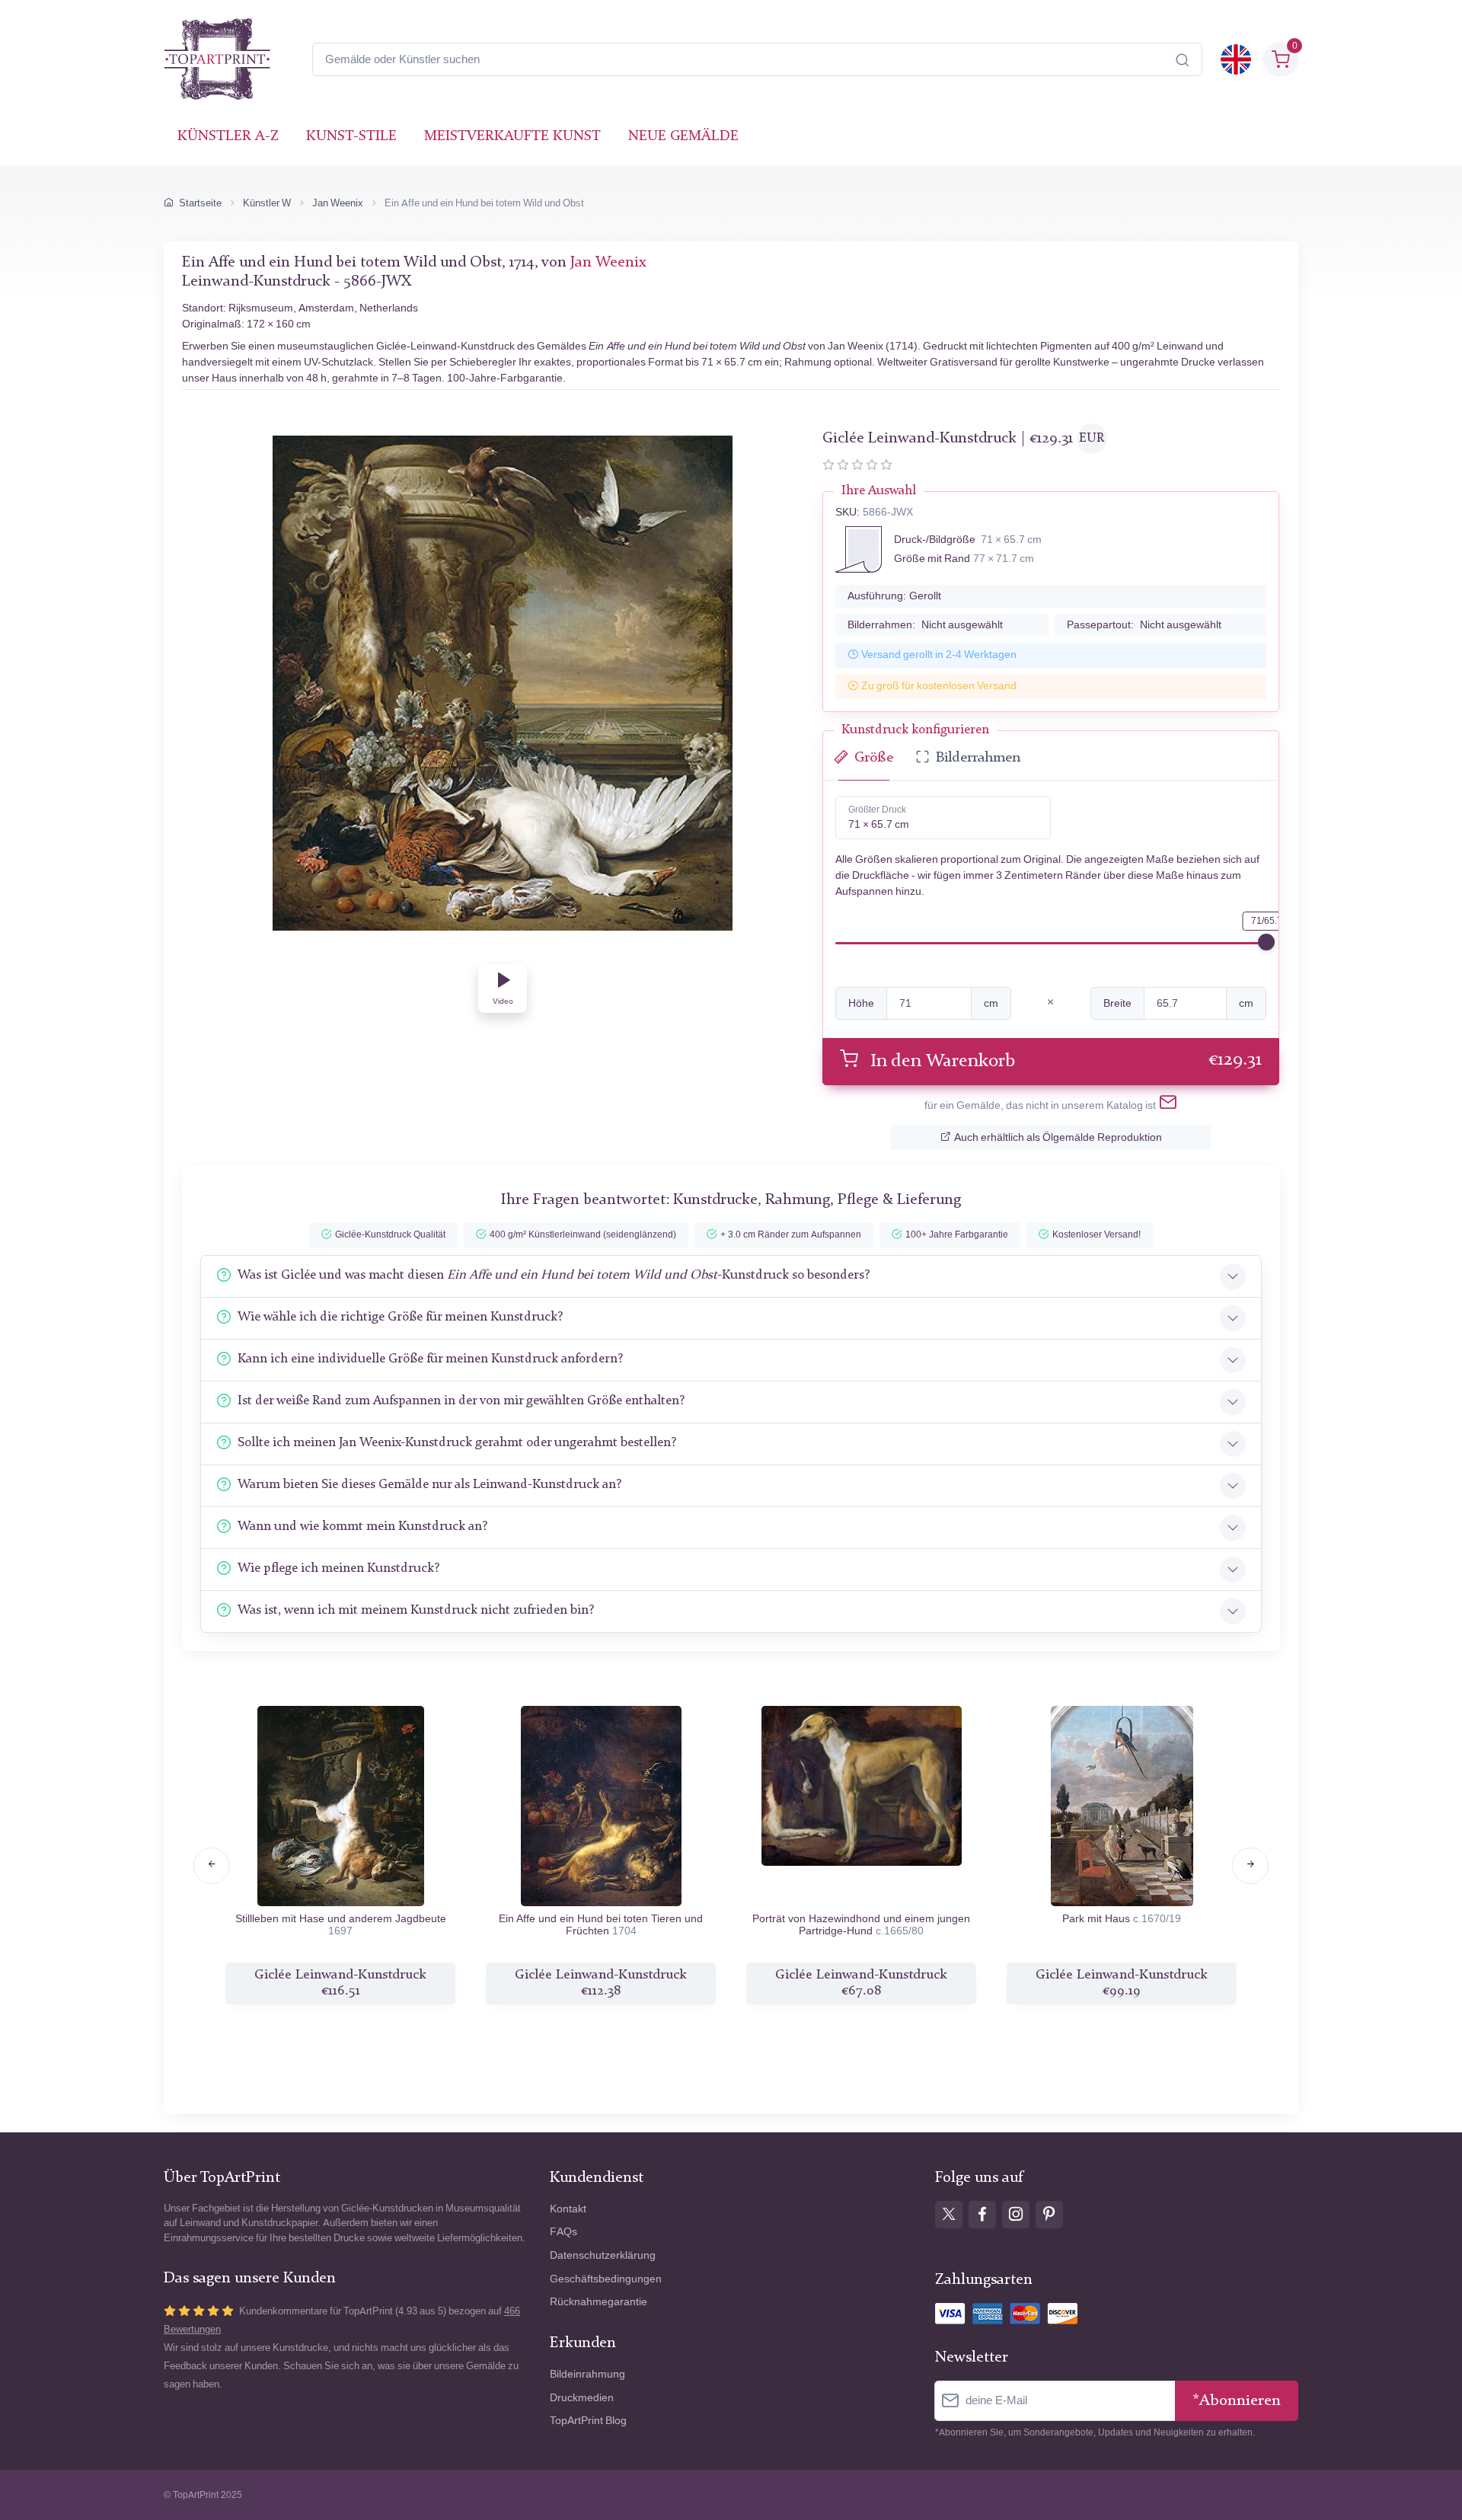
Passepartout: (1144, 625)
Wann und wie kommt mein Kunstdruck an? (362, 1527)
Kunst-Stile (351, 137)
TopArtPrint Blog (588, 2421)
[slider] (1266, 942)
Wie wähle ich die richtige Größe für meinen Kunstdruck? (400, 1317)
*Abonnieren (1237, 2401)
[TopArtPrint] (217, 59)
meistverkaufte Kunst (512, 137)
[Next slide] (1250, 1866)
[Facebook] (982, 2215)
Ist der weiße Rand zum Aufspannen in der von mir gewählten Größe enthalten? (461, 1401)
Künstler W (267, 203)
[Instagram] (1016, 2215)
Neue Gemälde (683, 137)
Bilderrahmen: (925, 625)
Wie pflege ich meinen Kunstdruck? (338, 1568)
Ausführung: (894, 596)
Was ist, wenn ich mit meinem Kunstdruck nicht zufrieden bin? (416, 1610)
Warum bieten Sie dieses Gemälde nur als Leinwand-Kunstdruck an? (429, 1485)
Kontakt (568, 2209)
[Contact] (1168, 1105)
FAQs (563, 2232)
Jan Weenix (338, 203)
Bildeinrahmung (587, 2374)
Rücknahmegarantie (599, 2302)
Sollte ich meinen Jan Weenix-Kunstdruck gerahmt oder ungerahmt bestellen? (457, 1443)
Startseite (200, 203)
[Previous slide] (212, 1866)
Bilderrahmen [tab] (978, 758)
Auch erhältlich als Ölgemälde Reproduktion (1058, 1137)
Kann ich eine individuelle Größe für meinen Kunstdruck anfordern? (430, 1359)
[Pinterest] (1049, 2215)
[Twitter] (949, 2215)
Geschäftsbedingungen (606, 2279)
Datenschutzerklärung (603, 2255)
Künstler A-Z (228, 137)
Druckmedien (582, 2398)
